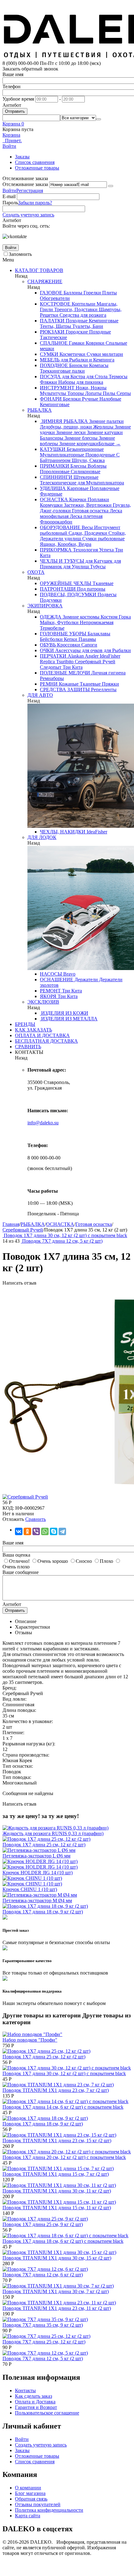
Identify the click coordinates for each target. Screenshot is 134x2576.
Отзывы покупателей (38, 2504)
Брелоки (71, 399)
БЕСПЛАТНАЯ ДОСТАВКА (46, 1041)
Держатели (86, 980)
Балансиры (52, 438)
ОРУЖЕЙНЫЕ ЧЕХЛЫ (66, 583)
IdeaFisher (109, 656)
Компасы (98, 365)
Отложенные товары (37, 168)
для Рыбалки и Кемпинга (87, 360)
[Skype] (54, 1531)
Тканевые (102, 583)
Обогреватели (55, 298)
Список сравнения (35, 162)
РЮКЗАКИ (52, 332)
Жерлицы (103, 427)
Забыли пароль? (35, 203)
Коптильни (83, 304)
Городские (76, 332)
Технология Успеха (93, 550)
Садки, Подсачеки (87, 533)
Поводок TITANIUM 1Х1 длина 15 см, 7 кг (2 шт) (56, 2174)
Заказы (22, 157)
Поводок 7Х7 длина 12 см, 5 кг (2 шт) (43, 2358)
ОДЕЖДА (51, 617)
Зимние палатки (106, 421)
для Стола (96, 376)
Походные (76, 321)
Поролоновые (55, 472)
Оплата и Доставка (35, 2402)
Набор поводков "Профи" (30, 2040)
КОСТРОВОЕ (55, 304)
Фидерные (51, 494)
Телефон (12, 86)
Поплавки (98, 499)
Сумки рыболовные (103, 539)
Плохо (106, 1561)
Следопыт (51, 667)
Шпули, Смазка (88, 460)
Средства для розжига (82, 315)
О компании (28, 2488)
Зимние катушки (104, 432)
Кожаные (68, 684)
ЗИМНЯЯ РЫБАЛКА (64, 421)
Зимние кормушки (78, 444)
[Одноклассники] (27, 1531)
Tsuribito (64, 662)
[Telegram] (62, 1531)
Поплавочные (104, 488)
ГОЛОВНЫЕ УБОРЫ (63, 634)
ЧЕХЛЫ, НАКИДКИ (63, 832)
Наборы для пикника (80, 382)
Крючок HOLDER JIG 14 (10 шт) (38, 1873)
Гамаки (76, 343)
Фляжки (48, 382)
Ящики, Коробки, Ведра (66, 544)
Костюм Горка (115, 617)
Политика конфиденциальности (49, 2510)
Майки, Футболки (59, 622)
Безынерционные (85, 449)
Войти (9, 190)
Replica (47, 662)
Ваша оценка (16, 1555)
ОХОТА (36, 572)
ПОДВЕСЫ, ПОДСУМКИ (68, 594)
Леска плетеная (86, 516)
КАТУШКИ (53, 449)
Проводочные (100, 455)
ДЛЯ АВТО (40, 695)
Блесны (78, 466)
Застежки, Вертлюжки (87, 505)
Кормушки (51, 505)
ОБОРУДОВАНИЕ (60, 527)
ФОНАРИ (51, 399)
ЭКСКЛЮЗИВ (43, 1002)
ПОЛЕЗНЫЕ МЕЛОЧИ (65, 673)
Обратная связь (31, 2499)
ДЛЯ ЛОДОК (42, 837)
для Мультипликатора (100, 483)
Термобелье (52, 628)
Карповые (77, 488)
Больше (110, 444)
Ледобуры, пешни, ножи (66, 427)
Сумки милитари (104, 354)
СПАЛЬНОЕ (54, 343)
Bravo (69, 974)
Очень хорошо (53, 1561)
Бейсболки (51, 639)
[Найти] (98, 119)
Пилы (108, 393)
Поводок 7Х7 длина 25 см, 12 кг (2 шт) (44, 2342)
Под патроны (91, 589)
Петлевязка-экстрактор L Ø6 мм (36, 1856)
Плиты (109, 293)
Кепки (70, 639)
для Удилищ (75, 567)
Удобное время (18, 99)
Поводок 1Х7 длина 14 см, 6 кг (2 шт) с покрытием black (63, 2107)
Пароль (10, 203)
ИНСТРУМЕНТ (57, 388)
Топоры (75, 393)
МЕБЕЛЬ (50, 360)
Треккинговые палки (62, 371)
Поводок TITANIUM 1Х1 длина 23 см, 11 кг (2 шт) (57, 2308)
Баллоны (72, 293)
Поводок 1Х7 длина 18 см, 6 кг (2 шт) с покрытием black (63, 2241)
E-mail (9, 196)
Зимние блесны (80, 438)
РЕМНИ (49, 684)
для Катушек (98, 561)
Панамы (87, 639)
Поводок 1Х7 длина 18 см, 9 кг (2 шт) (43, 1912)
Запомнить (20, 254)
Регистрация (30, 190)
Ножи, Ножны (91, 388)
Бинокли (78, 365)
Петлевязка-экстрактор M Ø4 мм (37, 1900)
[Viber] (36, 1531)
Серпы (123, 393)
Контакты (25, 2390)
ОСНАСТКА (54, 499)
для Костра (73, 376)
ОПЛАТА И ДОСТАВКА (42, 1035)
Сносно (84, 1561)
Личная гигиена (108, 673)
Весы (87, 527)
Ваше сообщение (21, 1572)
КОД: (8, 1508)
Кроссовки (68, 645)
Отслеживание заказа (25, 184)
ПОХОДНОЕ (54, 365)
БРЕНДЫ (25, 1024)
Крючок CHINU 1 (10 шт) (30, 1889)
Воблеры (96, 466)
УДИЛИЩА (53, 488)
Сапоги (89, 645)
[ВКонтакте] (19, 1531)
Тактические (53, 337)
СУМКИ (49, 354)
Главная (11, 1224)
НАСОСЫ (51, 974)
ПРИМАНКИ (55, 466)
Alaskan (75, 656)
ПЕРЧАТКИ (53, 656)
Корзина (11, 135)
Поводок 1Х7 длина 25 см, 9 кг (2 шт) (43, 2224)
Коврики (94, 343)
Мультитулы (53, 393)
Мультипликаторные (62, 455)
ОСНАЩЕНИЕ (57, 980)
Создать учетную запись (28, 215)
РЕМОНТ (50, 991)
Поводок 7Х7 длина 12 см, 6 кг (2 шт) (43, 2275)
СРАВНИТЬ (28, 1047)
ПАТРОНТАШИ (58, 589)
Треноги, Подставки (75, 309)
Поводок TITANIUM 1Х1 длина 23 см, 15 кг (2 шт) (57, 2141)
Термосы (117, 376)
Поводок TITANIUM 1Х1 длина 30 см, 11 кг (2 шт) (57, 2191)
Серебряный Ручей (94, 662)
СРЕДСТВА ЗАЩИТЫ (65, 689)
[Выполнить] (111, 186)
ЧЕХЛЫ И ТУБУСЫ (62, 561)
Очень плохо (16, 1567)
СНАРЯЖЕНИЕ (45, 281)
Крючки (77, 499)
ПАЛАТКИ (52, 321)
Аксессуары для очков (78, 650)
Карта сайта (28, 2516)
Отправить (15, 111)
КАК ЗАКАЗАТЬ (33, 1030)
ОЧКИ (47, 650)
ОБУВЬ (48, 645)
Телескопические (58, 483)
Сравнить (36, 1519)
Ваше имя (13, 74)
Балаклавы (98, 634)
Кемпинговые (103, 321)
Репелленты (103, 689)
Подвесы (106, 594)
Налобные (110, 399)
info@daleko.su (43, 1123)
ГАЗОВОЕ (51, 293)
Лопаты (93, 393)
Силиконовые (85, 472)
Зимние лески (70, 432)
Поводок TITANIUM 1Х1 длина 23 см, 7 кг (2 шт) (56, 2090)
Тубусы (97, 567)
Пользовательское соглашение (47, 2413)
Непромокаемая (96, 622)
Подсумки (51, 600)
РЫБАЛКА (40, 410)
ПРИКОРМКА (56, 550)
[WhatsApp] (45, 1531)
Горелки (92, 293)
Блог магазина (30, 2493)
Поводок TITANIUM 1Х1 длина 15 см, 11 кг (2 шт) (57, 2208)
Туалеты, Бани (87, 326)
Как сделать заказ (33, 2396)
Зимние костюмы (80, 617)
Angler (91, 656)
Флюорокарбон (56, 522)
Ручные (89, 399)
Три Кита (72, 667)
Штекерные (85, 477)
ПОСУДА (50, 376)
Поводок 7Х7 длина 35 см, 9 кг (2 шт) (43, 2325)
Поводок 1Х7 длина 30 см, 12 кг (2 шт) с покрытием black (64, 2073)
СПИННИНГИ (56, 477)
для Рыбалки (117, 650)
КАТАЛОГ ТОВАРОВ (39, 270)
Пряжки (110, 684)
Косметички (72, 354)
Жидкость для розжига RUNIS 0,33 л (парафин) (53, 1833)
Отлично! (19, 1561)
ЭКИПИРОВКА (45, 606)
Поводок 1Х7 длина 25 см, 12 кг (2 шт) (44, 1845)
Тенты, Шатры (55, 326)
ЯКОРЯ (48, 996)
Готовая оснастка (90, 511)
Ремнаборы (52, 678)
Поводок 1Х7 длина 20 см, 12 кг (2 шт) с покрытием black (64, 2157)
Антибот (12, 105)
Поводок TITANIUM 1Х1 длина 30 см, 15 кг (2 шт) (57, 2258)
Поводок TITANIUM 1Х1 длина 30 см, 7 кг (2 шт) (56, 2291)
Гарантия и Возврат (36, 2407)
